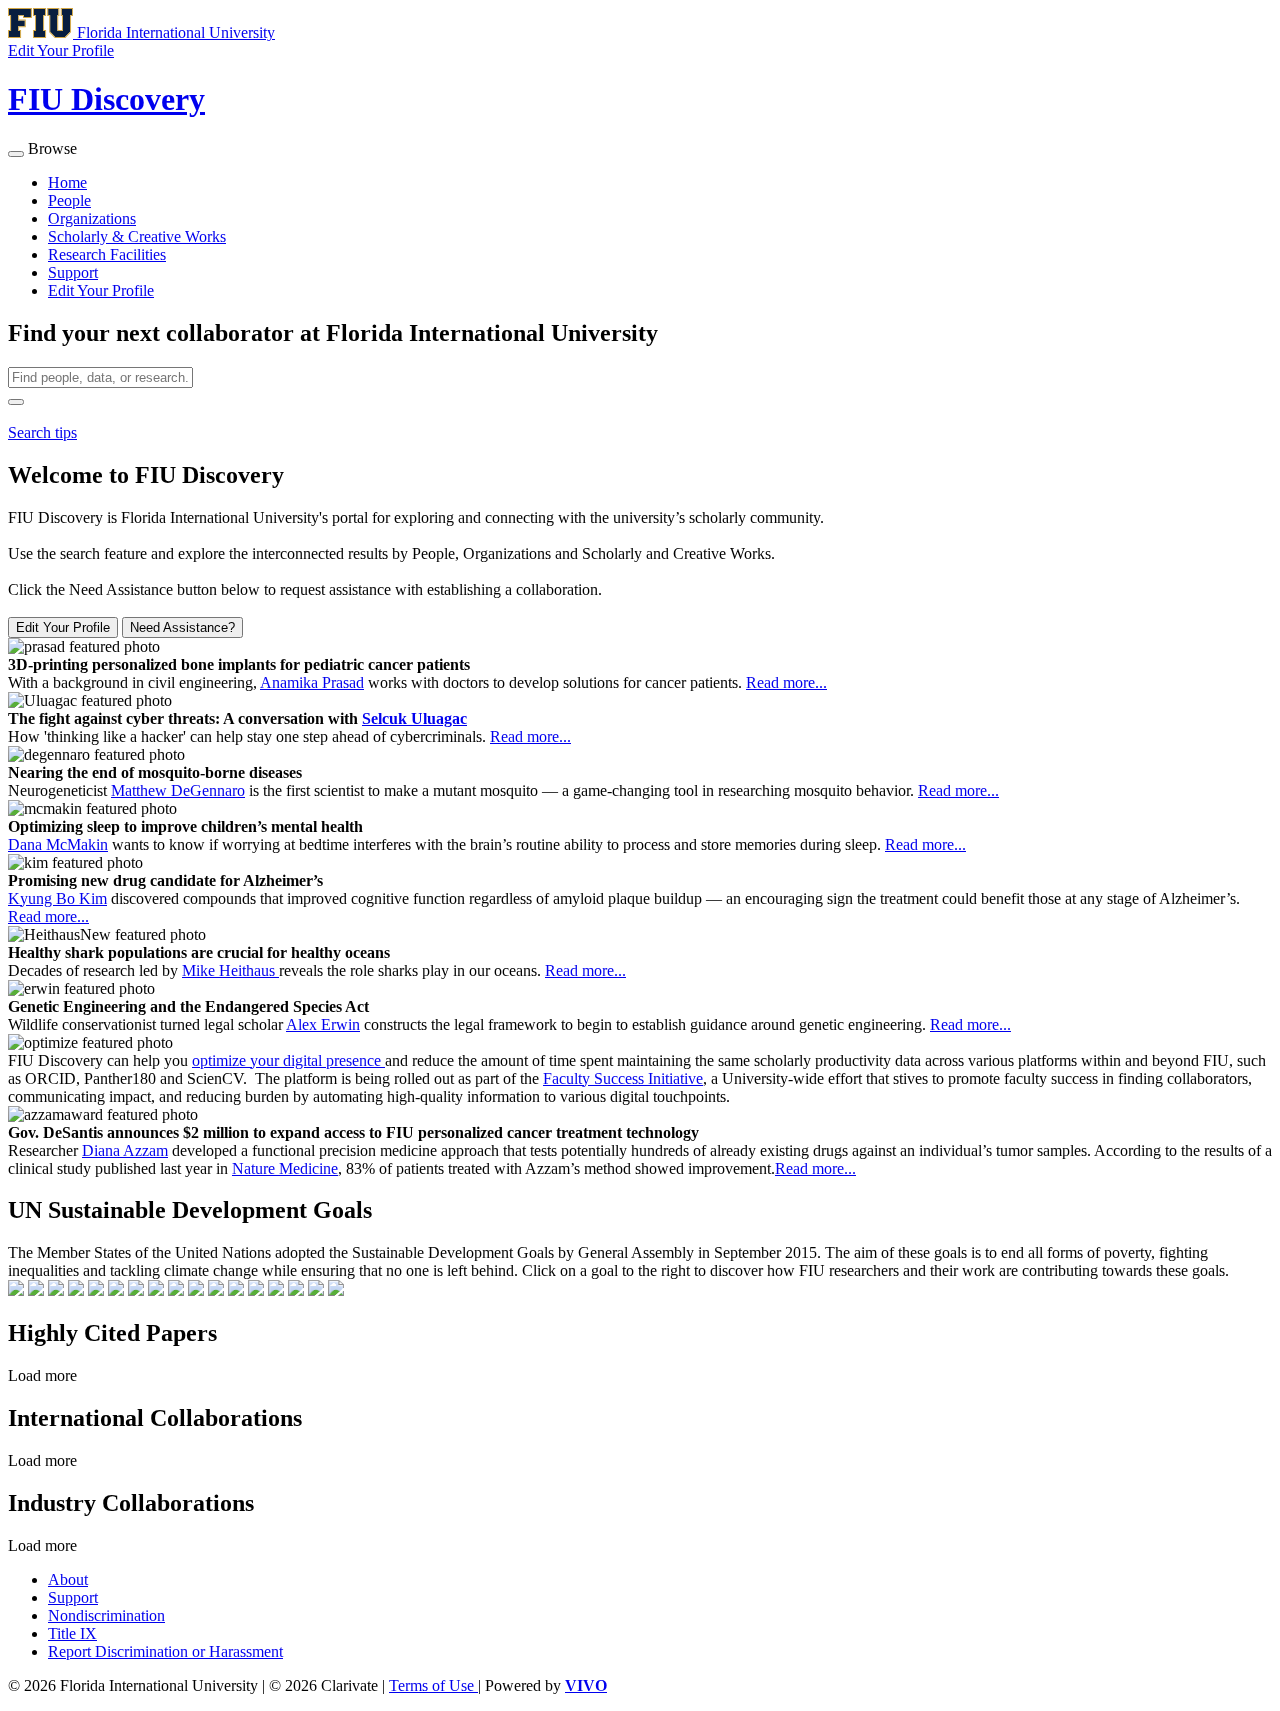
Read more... (786, 682)
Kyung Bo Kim (57, 898)
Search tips (42, 432)
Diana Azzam (125, 1150)
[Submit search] (16, 402)
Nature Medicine (285, 1168)
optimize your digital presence (288, 1060)
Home (67, 182)
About (68, 1579)
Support (73, 272)
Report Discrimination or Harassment (165, 1651)
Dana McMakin (58, 844)
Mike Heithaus (230, 970)
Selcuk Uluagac (414, 718)
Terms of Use (433, 1685)
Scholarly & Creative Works (137, 236)
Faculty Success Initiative (623, 1078)
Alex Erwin (323, 1024)
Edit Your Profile (101, 290)
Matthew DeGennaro (178, 790)
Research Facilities (107, 254)
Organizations (92, 218)
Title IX (72, 1633)
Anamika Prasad (312, 682)
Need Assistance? (182, 627)
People (69, 200)
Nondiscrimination (106, 1615)
